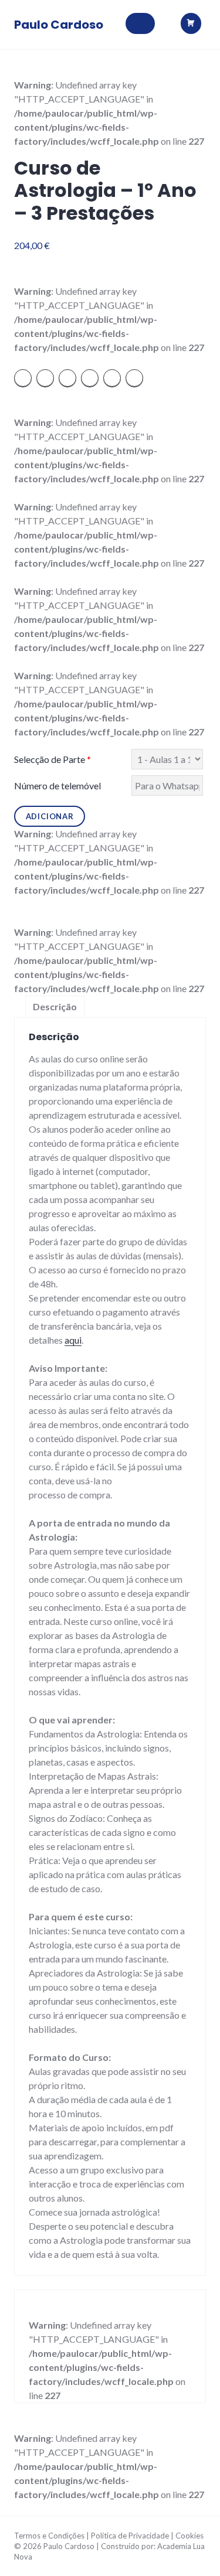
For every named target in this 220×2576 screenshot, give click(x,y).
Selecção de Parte (53, 759)
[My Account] (164, 18)
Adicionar (50, 816)
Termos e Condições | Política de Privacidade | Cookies (109, 2536)
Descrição (55, 1006)
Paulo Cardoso (59, 25)
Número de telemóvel (57, 786)
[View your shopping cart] (193, 24)
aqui (73, 1340)
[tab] (55, 1007)
